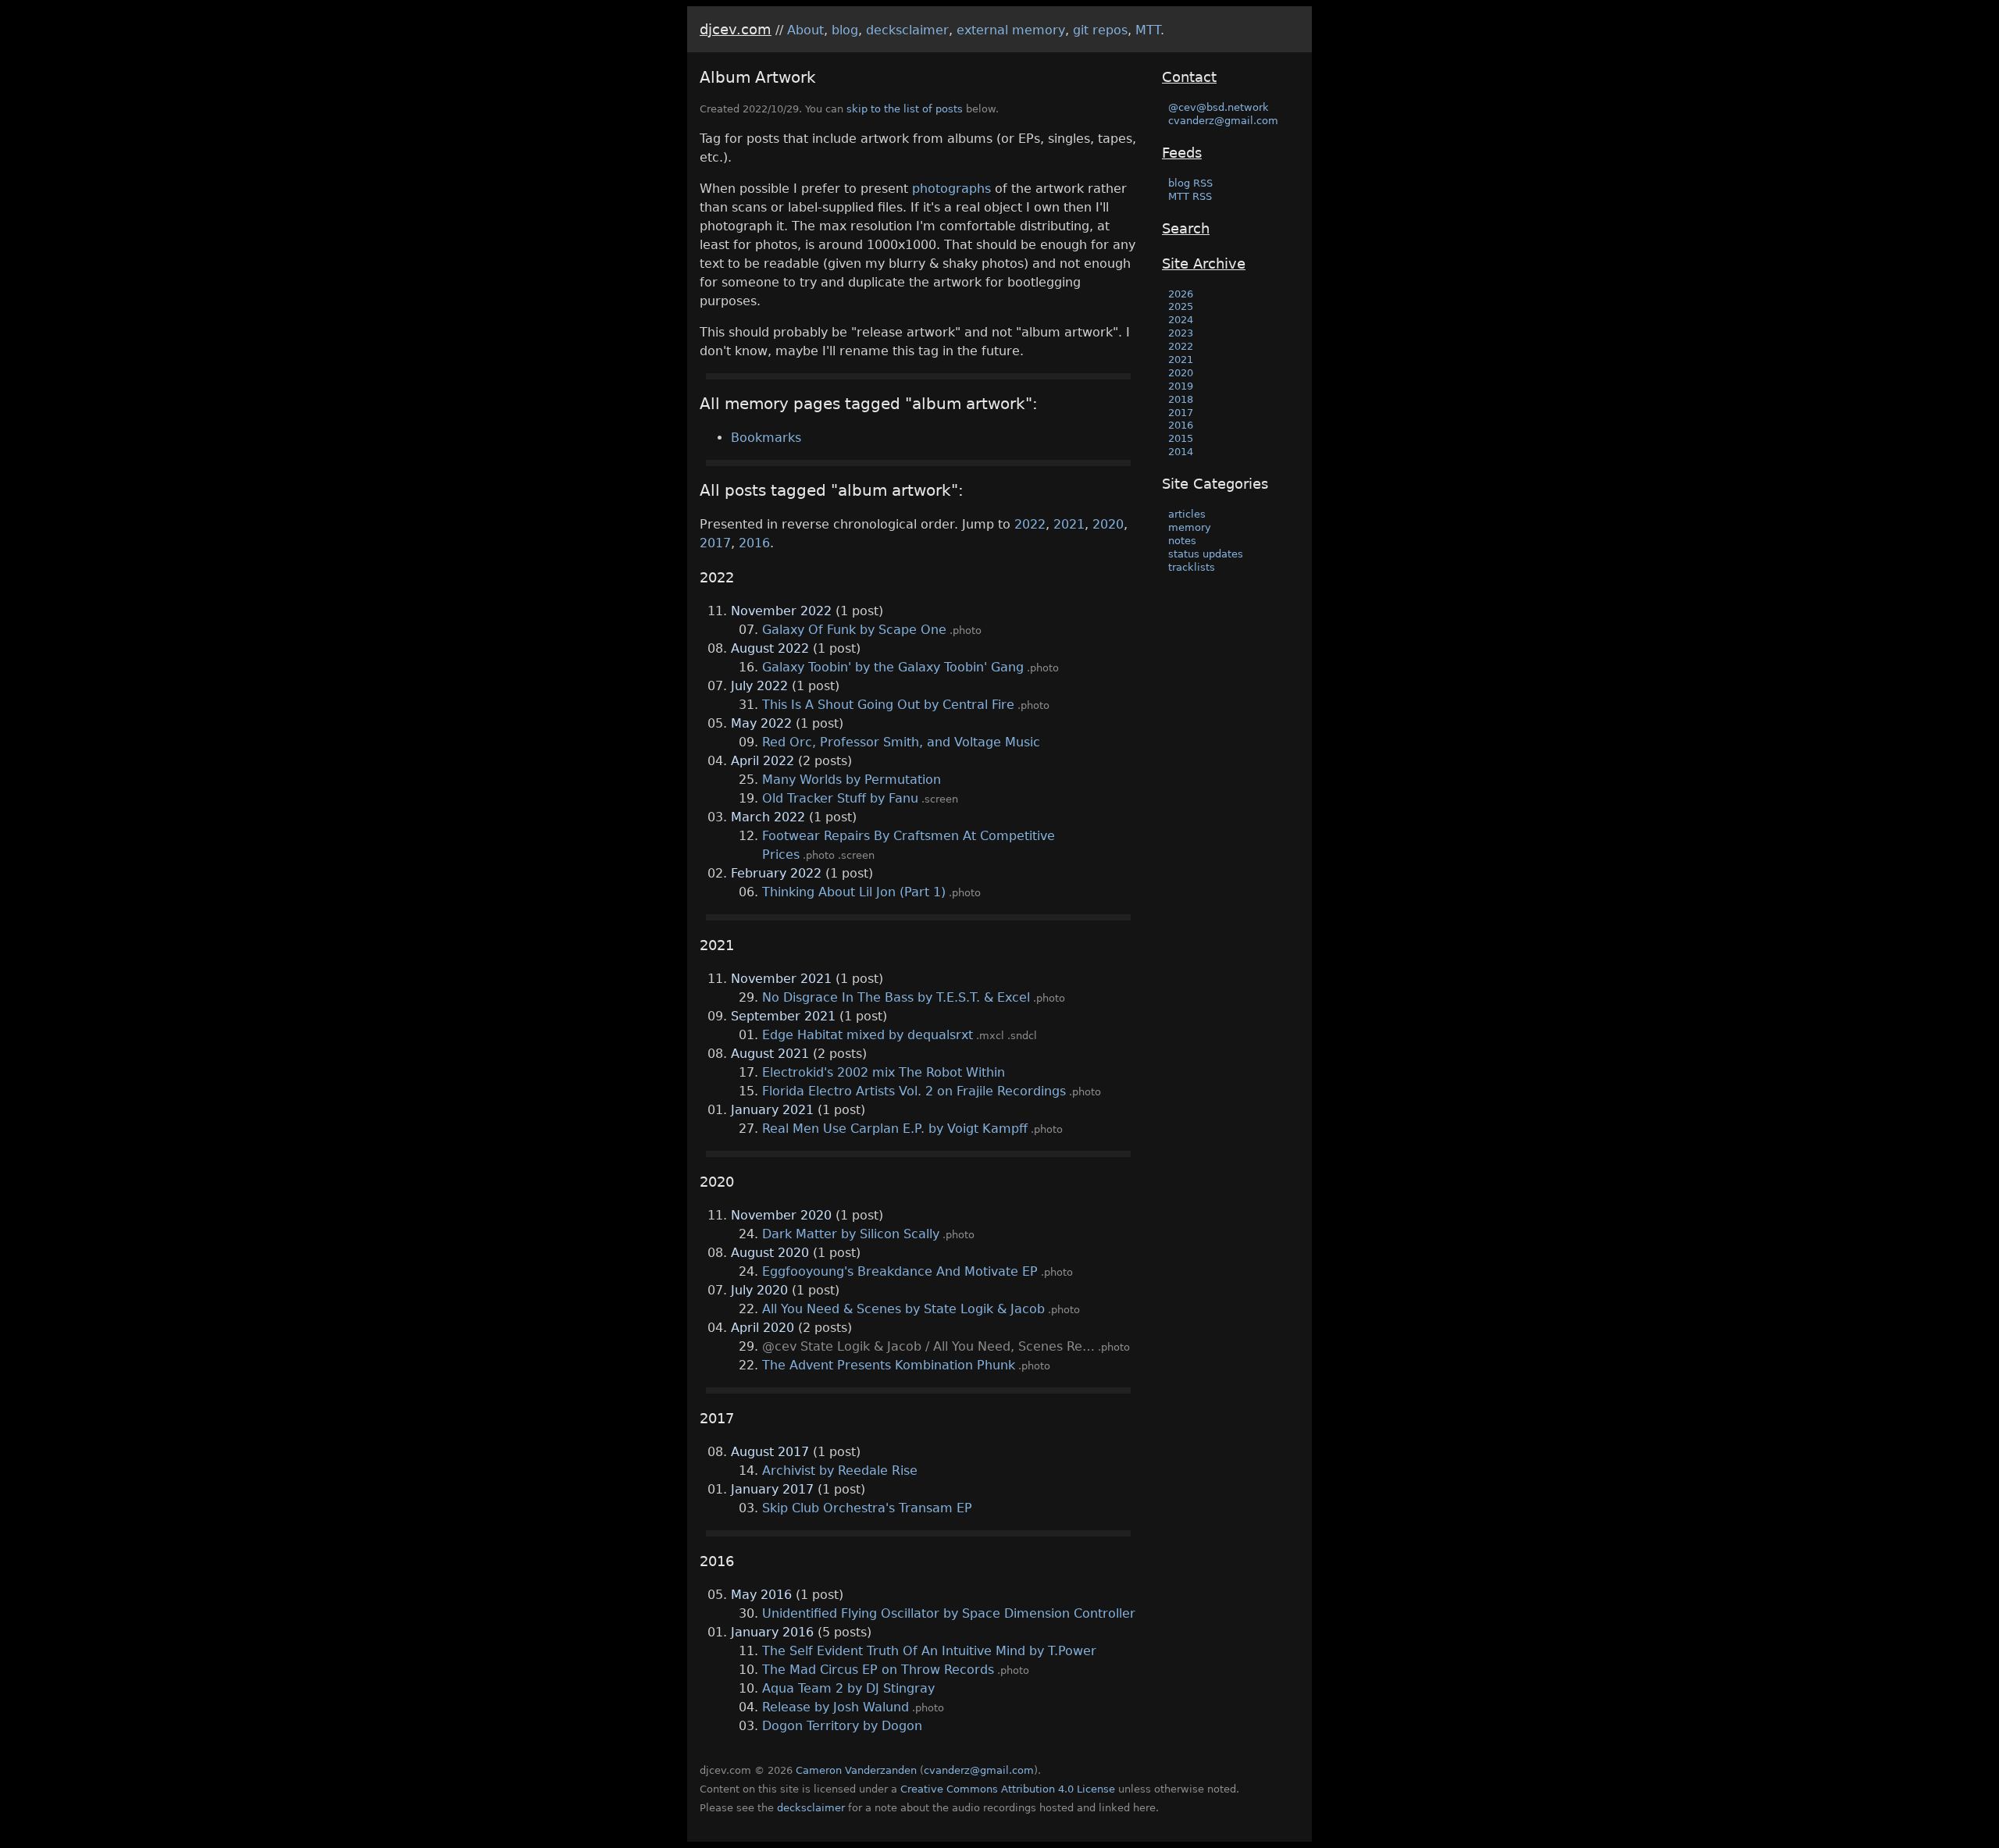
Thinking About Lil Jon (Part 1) (854, 892)
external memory (1011, 30)
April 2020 (763, 1328)
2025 (1181, 306)
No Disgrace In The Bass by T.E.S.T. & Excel (896, 997)
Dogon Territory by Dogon (842, 1726)
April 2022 (763, 761)
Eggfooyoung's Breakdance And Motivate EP (900, 1271)
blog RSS (1190, 183)
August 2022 (770, 648)
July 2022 (759, 686)
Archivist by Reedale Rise (840, 1471)
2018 (1181, 399)
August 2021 (770, 1054)
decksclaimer (907, 30)
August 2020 (770, 1253)
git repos (1100, 30)
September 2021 (783, 1016)
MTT (1148, 30)
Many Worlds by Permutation (852, 780)
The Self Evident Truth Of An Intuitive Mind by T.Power (929, 1651)
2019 (1181, 386)
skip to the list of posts (905, 109)
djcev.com (736, 29)
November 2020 (781, 1215)
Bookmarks (766, 438)
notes (1182, 541)
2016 (754, 543)
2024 (1181, 320)
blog (845, 30)
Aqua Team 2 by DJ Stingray (848, 1688)
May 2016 (761, 1595)
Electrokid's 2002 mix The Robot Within (884, 1072)
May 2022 (761, 723)
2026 (1181, 294)
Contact (1189, 77)
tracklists (1192, 567)
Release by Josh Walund (836, 1707)
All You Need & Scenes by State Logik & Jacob (903, 1309)
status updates (1206, 554)
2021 (1069, 524)
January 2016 (772, 1632)
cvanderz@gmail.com (1223, 121)
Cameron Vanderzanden (856, 1770)
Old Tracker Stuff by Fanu (840, 798)
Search (1186, 228)
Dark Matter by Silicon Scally (851, 1234)
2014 (1181, 452)
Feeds (1182, 153)
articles (1187, 514)
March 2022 (768, 817)
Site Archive (1204, 263)
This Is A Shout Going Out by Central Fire (888, 705)
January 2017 (772, 1489)
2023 (1181, 333)
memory (1190, 527)
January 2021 (772, 1110)
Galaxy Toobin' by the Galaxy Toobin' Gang (893, 667)
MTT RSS (1190, 196)
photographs (951, 189)
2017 (715, 543)
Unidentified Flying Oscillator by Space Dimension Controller (949, 1613)
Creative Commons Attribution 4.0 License (1008, 1789)
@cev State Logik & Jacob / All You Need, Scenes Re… (928, 1346)
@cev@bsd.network (1219, 107)
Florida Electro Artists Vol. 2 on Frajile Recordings (914, 1091)
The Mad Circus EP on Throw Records (878, 1670)
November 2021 (781, 979)
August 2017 (770, 1452)
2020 (1108, 524)
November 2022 (781, 611)
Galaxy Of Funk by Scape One (854, 630)
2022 (1030, 524)
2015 (1181, 438)
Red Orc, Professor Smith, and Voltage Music (901, 742)
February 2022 (776, 873)
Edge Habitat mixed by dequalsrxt (868, 1035)
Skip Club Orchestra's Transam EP (867, 1508)
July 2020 (759, 1290)
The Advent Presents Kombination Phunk (889, 1365)
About (805, 30)
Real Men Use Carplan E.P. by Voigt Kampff (895, 1129)
